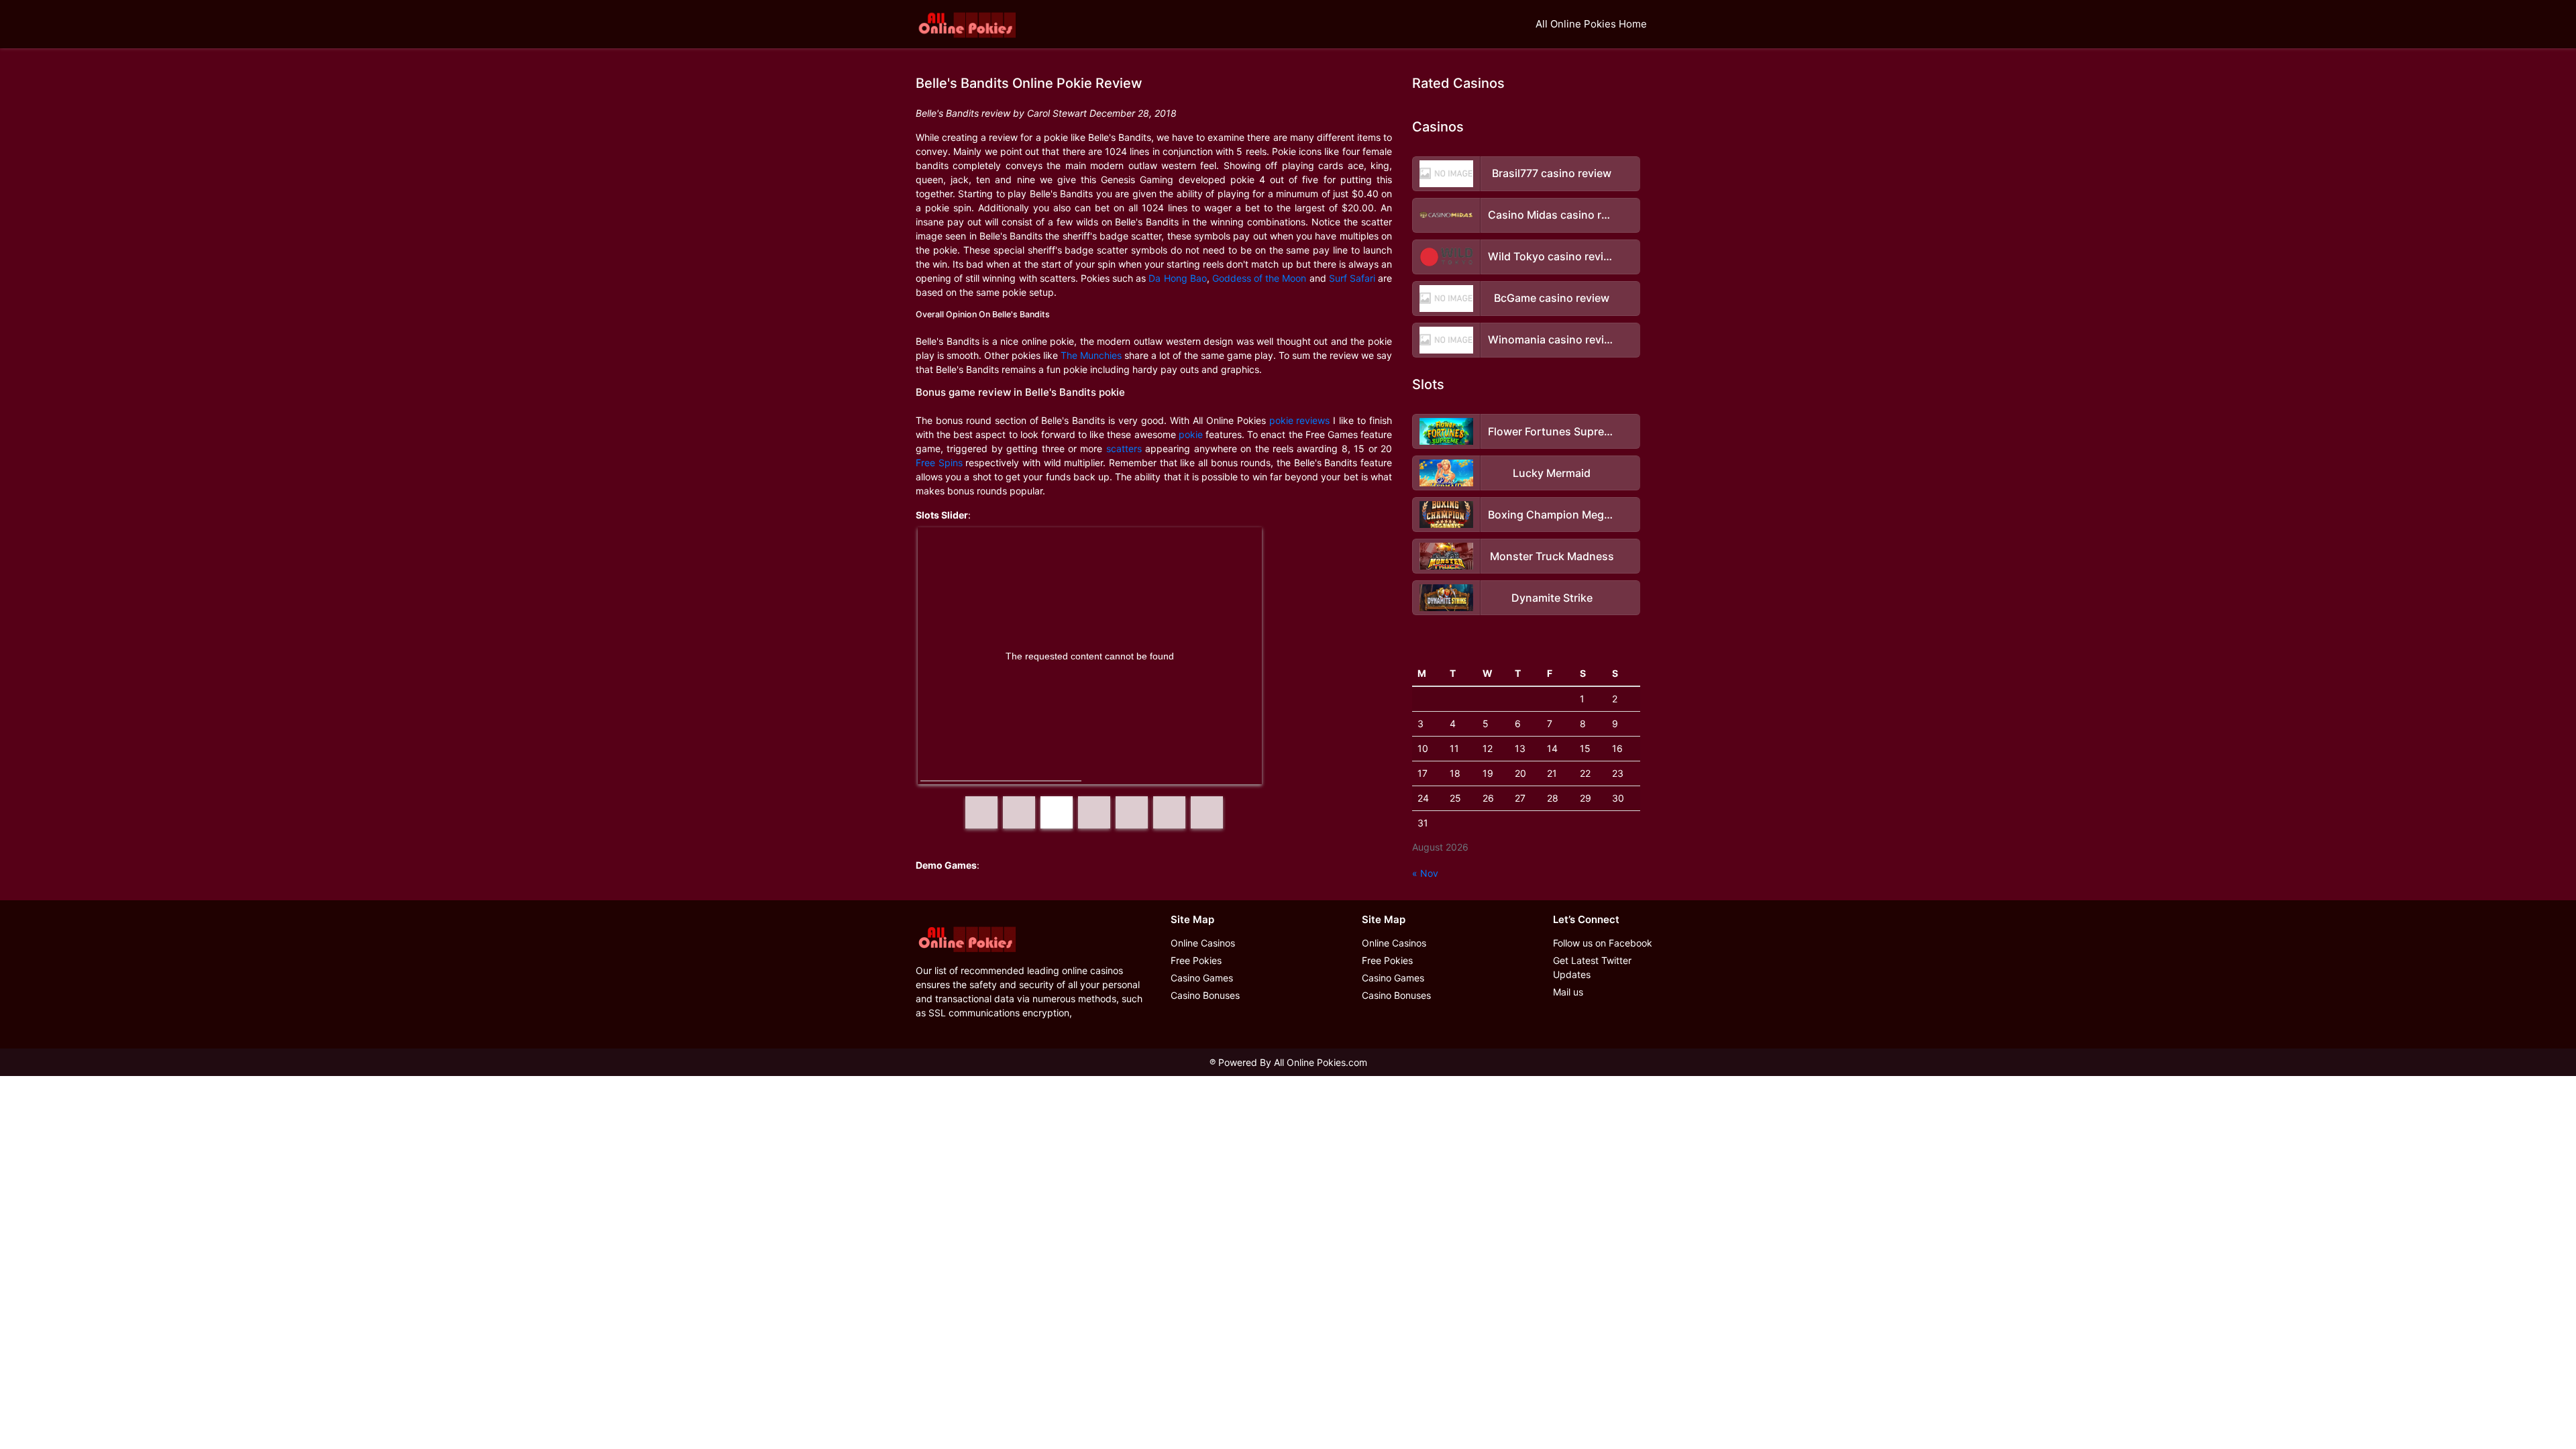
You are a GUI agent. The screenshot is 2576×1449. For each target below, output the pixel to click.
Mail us (1568, 992)
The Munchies (1091, 355)
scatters (1124, 448)
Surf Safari (1352, 278)
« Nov (1425, 873)
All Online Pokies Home (1591, 24)
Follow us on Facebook (1603, 943)
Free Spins (939, 463)
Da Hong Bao (1177, 278)
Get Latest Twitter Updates (1592, 967)
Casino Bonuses (1205, 995)
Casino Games (1202, 978)
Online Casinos (1203, 943)
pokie (1191, 434)
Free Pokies (1196, 960)
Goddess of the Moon (1259, 278)
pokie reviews (1300, 420)
